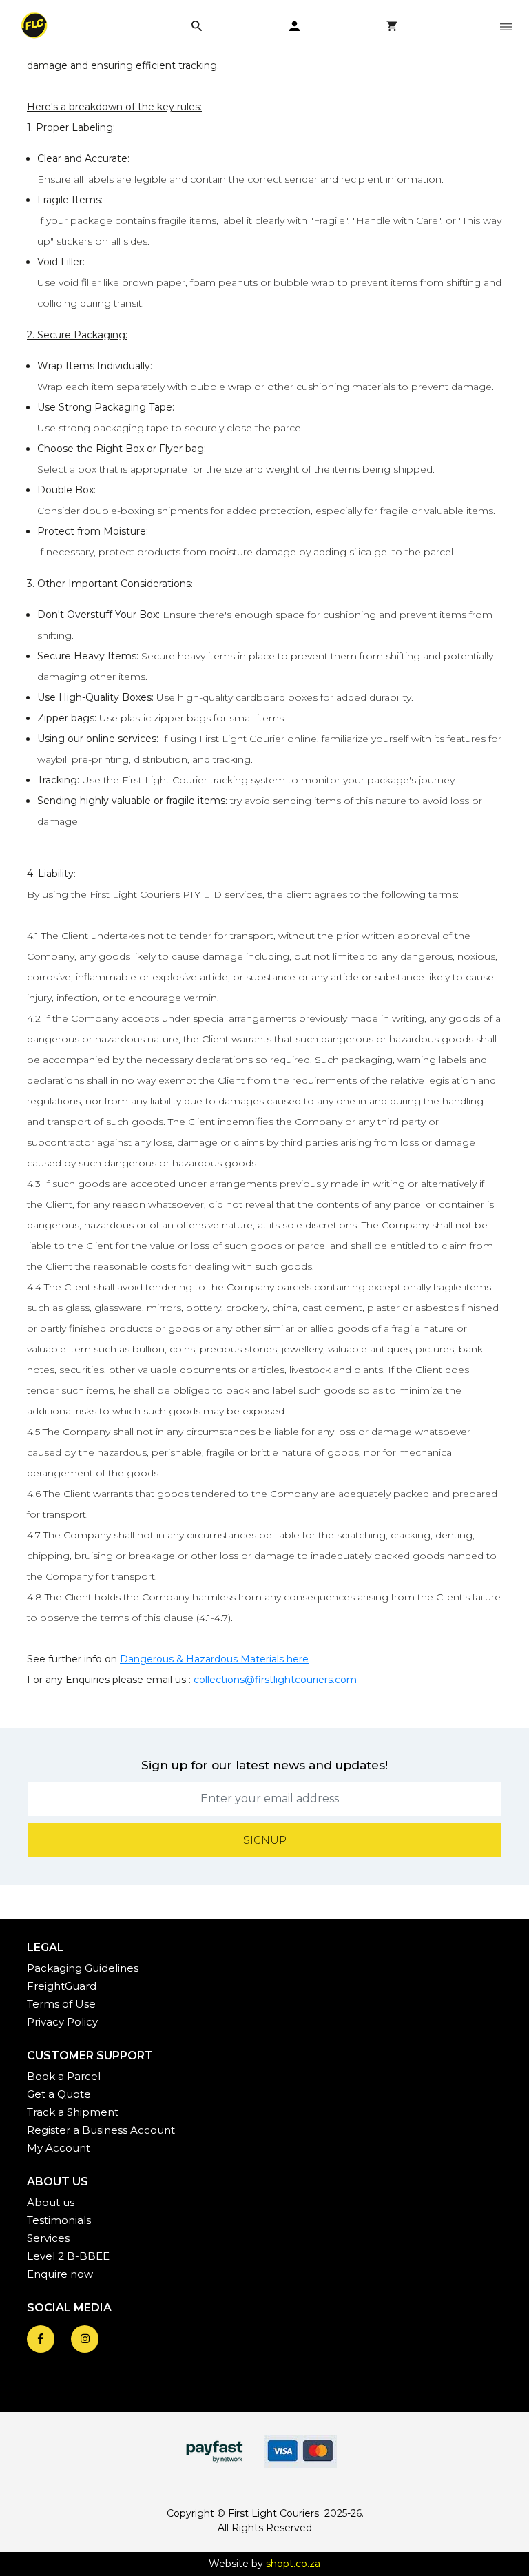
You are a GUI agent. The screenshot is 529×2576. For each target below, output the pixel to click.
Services (48, 2238)
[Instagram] (85, 2339)
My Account (59, 2148)
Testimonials (59, 2220)
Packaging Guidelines (83, 1968)
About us (51, 2202)
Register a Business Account (101, 2130)
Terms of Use (61, 2004)
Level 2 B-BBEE (68, 2256)
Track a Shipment (73, 2112)
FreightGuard (62, 1986)
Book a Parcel (64, 2076)
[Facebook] (41, 2339)
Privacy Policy (62, 2022)
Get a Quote (59, 2094)
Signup (265, 1840)
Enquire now (60, 2274)
